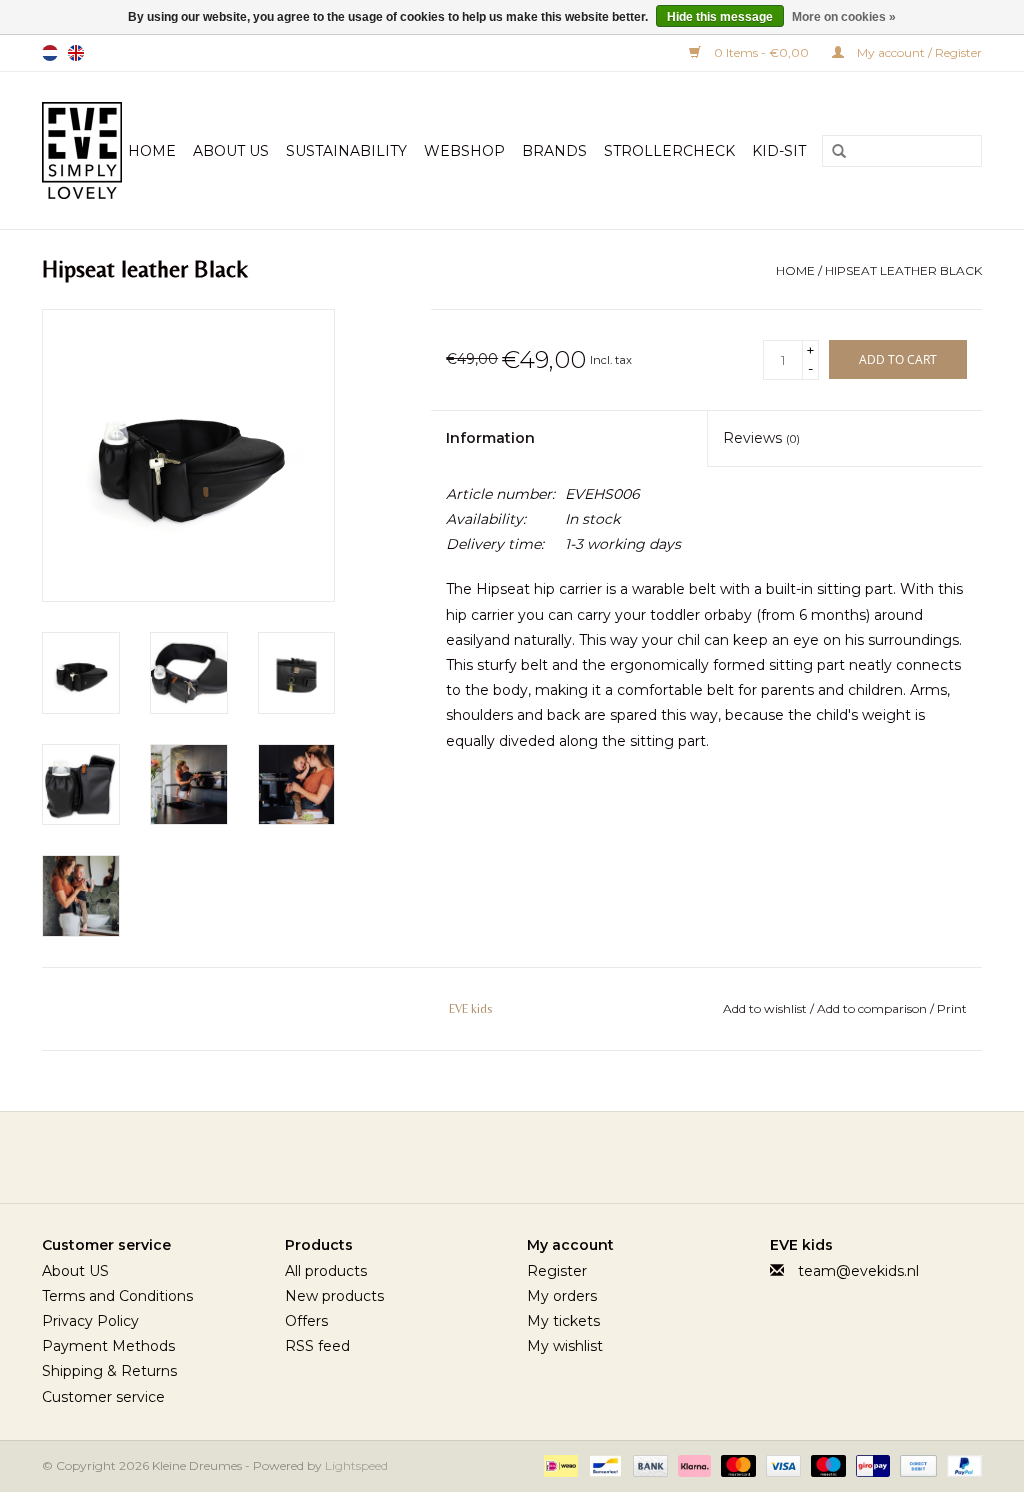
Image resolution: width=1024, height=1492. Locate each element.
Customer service (103, 1397)
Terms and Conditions (117, 1296)
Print (952, 1008)
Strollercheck (669, 151)
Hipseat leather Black (903, 270)
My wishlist (565, 1346)
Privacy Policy (90, 1321)
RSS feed (317, 1346)
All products (326, 1271)
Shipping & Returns (109, 1371)
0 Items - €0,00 (761, 52)
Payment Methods (108, 1346)
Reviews (761, 438)
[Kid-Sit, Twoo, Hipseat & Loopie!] (82, 150)
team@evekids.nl (858, 1271)
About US (75, 1271)
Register (557, 1271)
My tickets (563, 1321)
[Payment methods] (559, 1464)
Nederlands (50, 53)
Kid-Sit (779, 151)
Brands (554, 151)
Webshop (464, 151)
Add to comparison (873, 1008)
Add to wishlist (766, 1008)
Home (152, 151)
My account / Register (918, 52)
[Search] (832, 152)
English (76, 53)
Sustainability (346, 151)
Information (490, 438)
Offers (306, 1321)
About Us (231, 151)
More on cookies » (844, 17)
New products (334, 1296)
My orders (562, 1296)
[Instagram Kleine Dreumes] (566, 1157)
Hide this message (720, 17)
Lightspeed (356, 1465)
